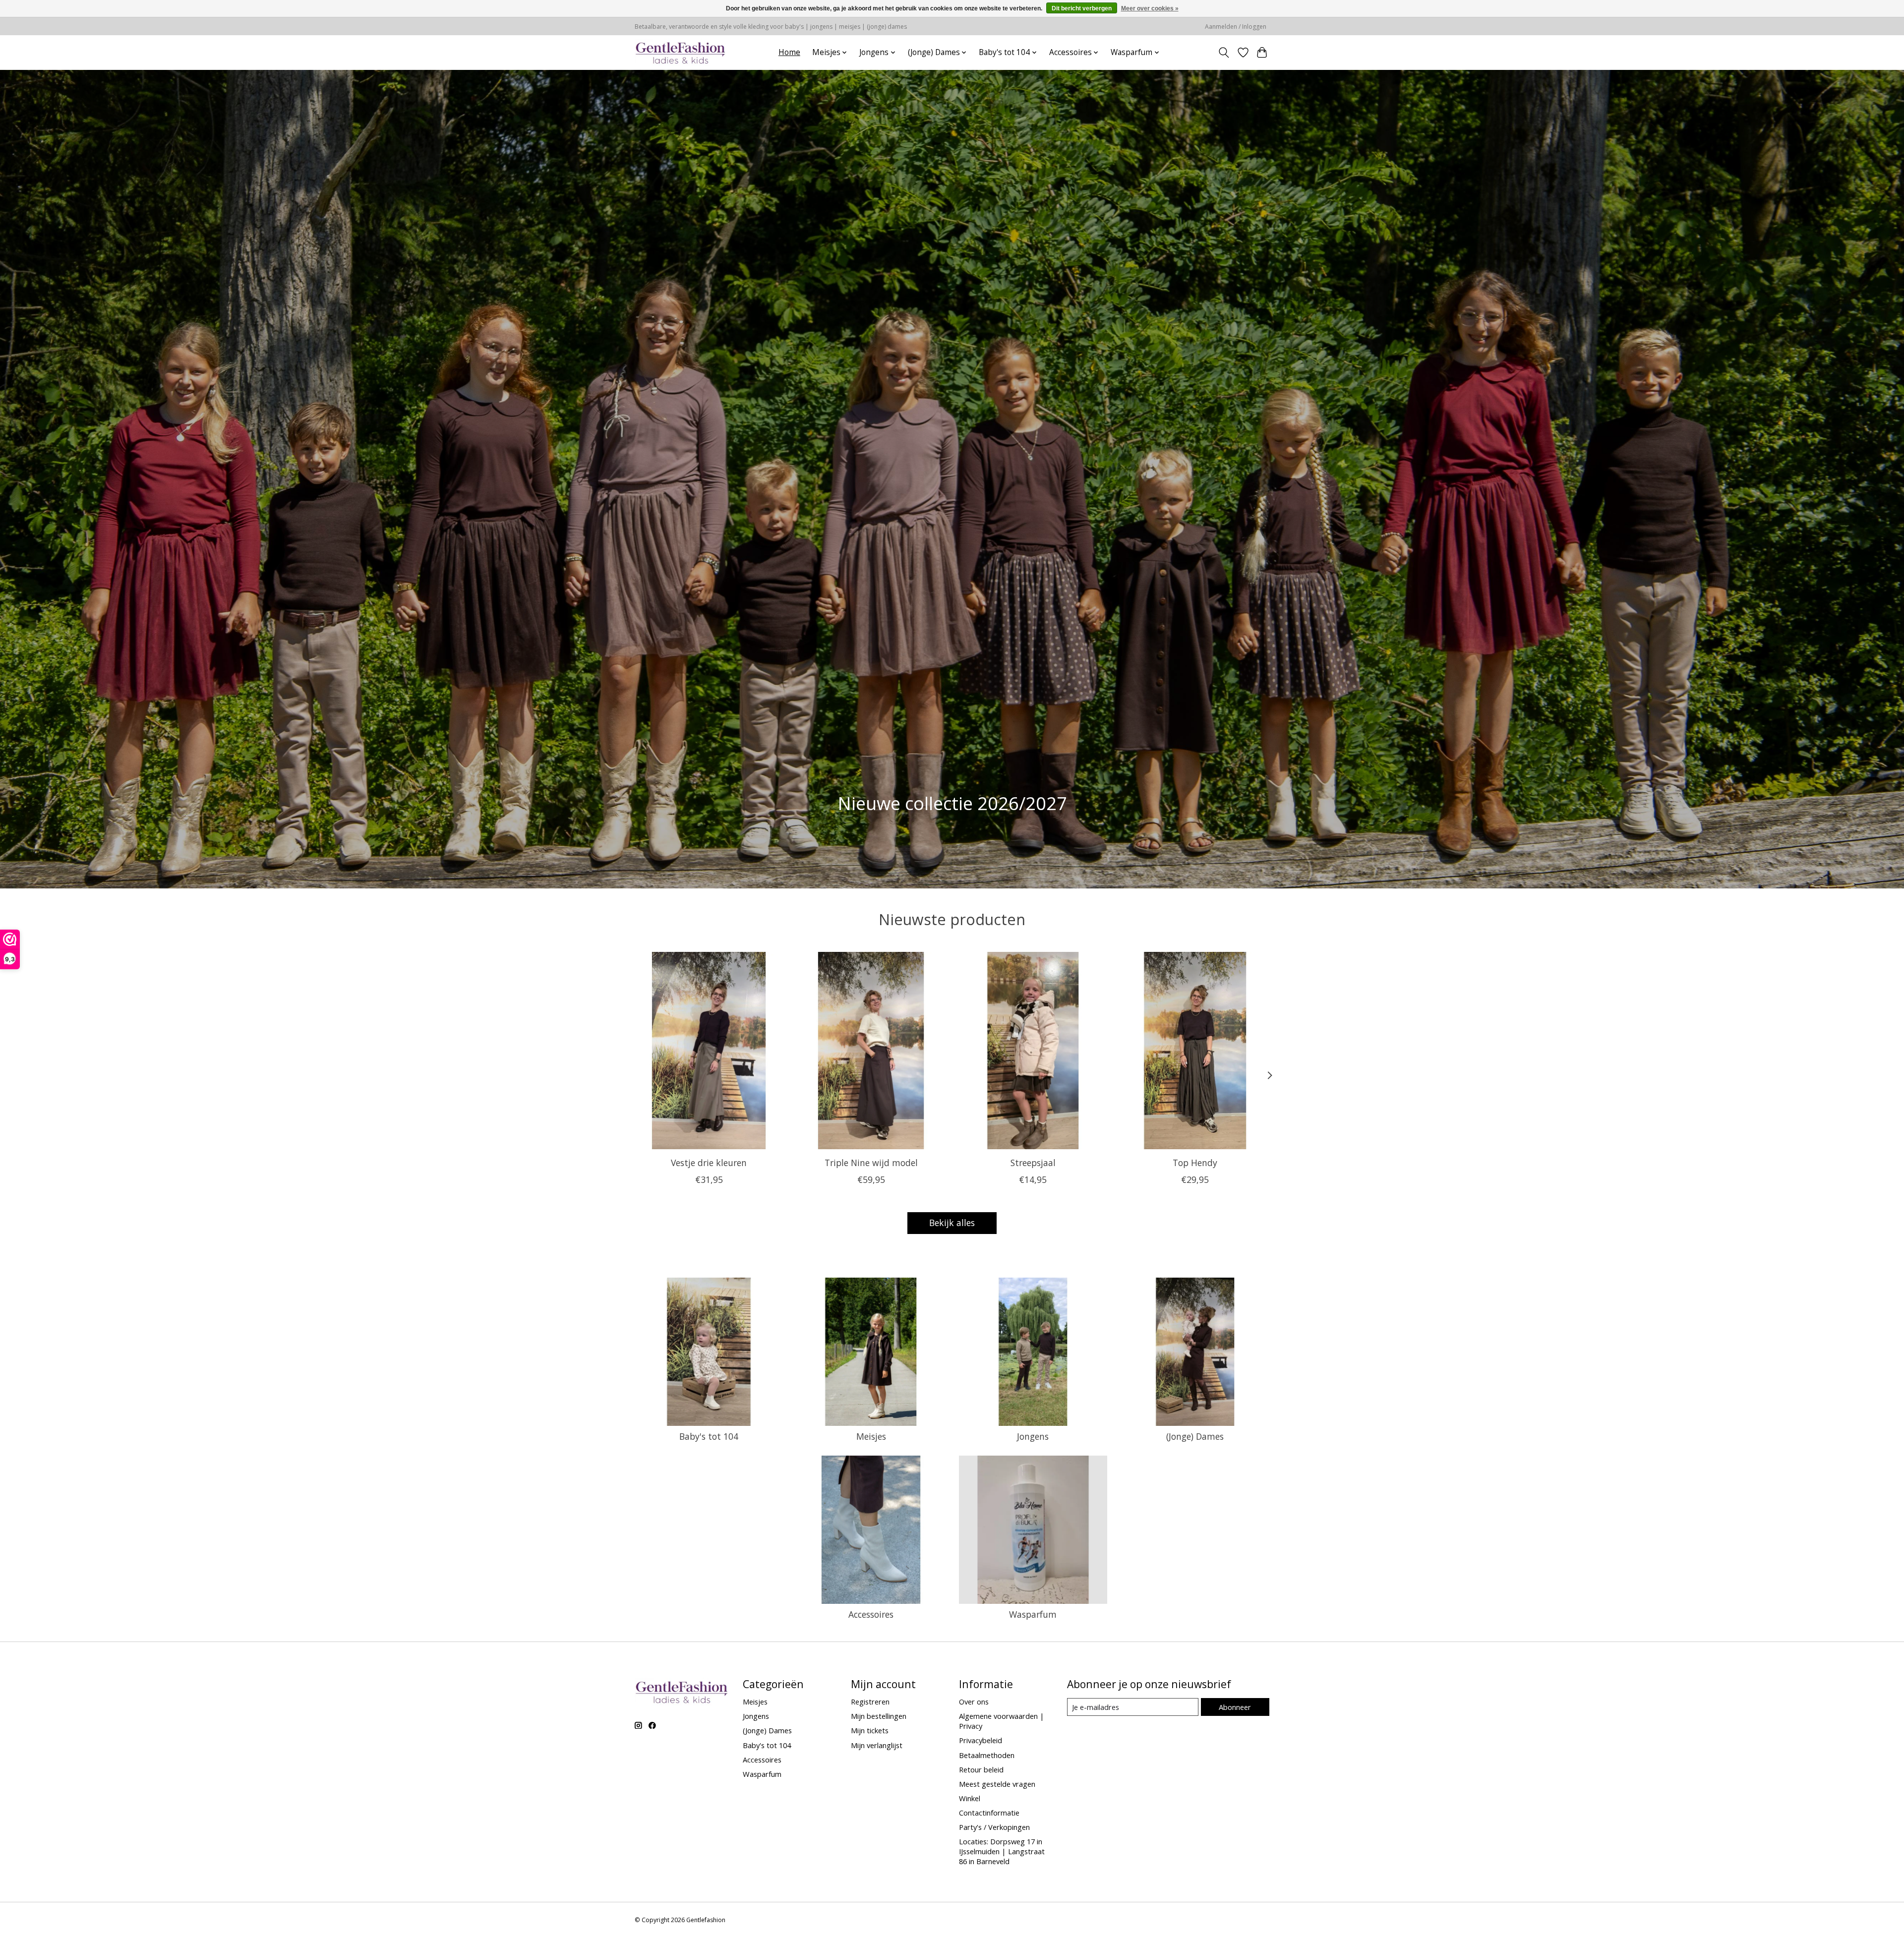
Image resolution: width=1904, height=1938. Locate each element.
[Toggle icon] (1224, 53)
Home (789, 52)
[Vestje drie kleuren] (709, 1051)
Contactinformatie (989, 1813)
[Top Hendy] (1195, 1051)
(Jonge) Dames (1195, 1436)
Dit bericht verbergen (1082, 8)
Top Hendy (1195, 1162)
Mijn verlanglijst (877, 1745)
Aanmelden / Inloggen (1236, 27)
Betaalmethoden (987, 1755)
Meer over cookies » (1150, 8)
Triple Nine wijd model (871, 1162)
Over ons (974, 1702)
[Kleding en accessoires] (681, 52)
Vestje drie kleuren (709, 1162)
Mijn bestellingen (879, 1716)
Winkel (970, 1798)
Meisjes (871, 1436)
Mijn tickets (870, 1730)
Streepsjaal (1033, 1162)
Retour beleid (981, 1769)
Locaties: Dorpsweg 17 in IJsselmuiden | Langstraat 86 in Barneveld (1002, 1851)
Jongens (1033, 1436)
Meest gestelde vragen (997, 1784)
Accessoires (871, 1614)
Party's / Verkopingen (994, 1827)
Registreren (870, 1702)
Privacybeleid (981, 1740)
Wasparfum (1033, 1614)
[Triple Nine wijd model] (871, 1051)
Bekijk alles (952, 1223)
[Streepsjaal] (1033, 1051)
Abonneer (1235, 1707)
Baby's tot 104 (709, 1436)
